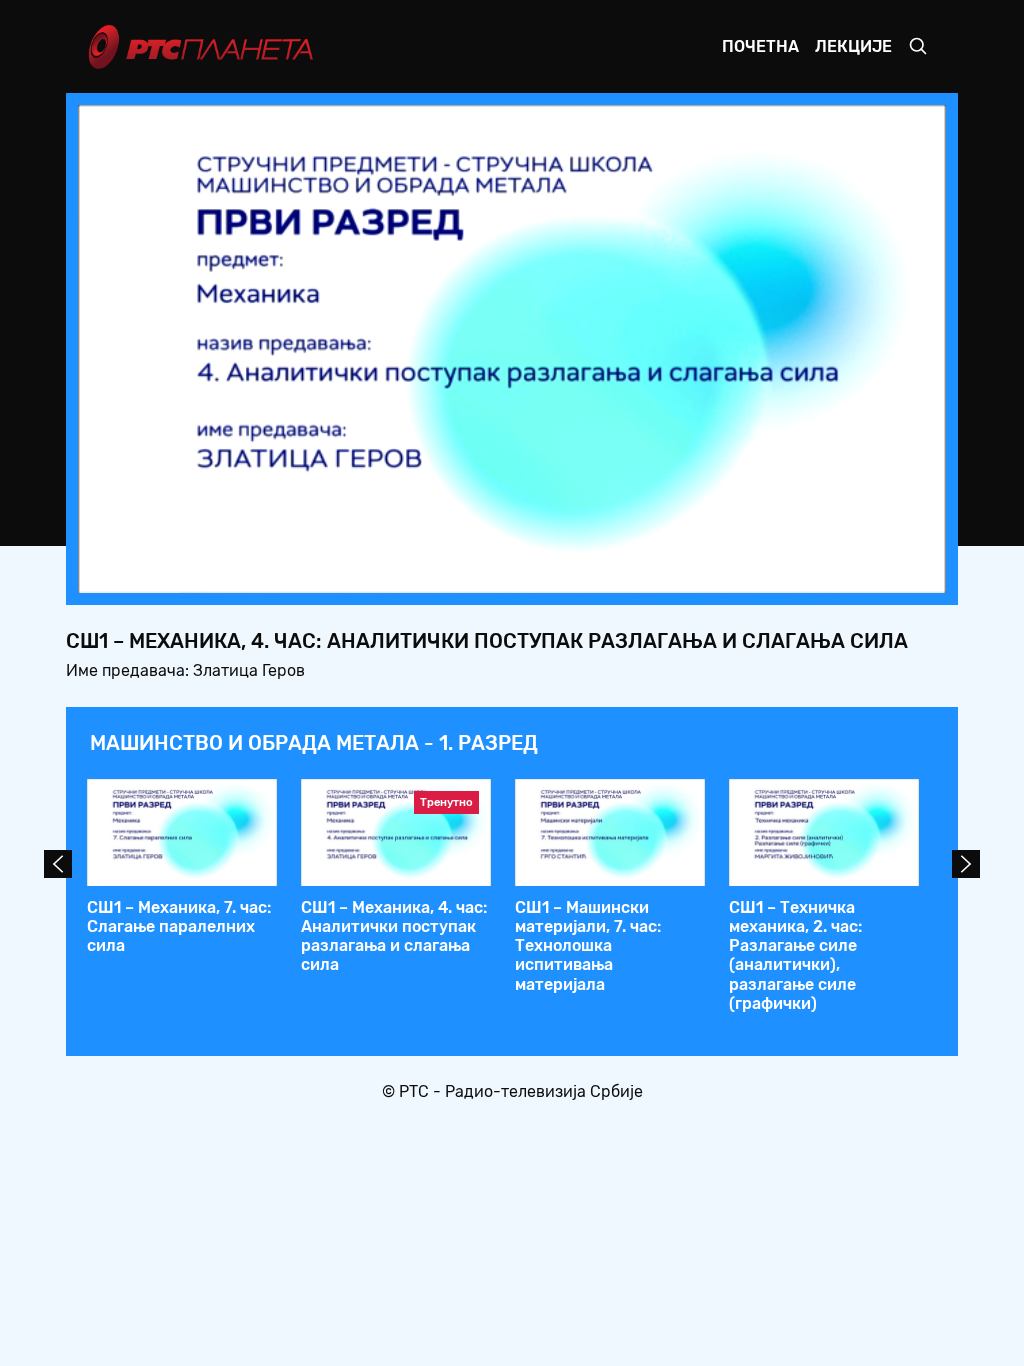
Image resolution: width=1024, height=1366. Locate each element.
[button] (806, 572)
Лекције (853, 46)
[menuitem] (862, 572)
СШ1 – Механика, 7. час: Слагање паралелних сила (179, 926)
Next (966, 864)
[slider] (456, 571)
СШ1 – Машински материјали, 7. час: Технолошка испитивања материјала (588, 946)
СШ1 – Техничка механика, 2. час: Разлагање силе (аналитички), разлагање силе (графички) (795, 955)
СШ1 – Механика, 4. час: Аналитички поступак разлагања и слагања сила (394, 936)
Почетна (760, 46)
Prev (58, 864)
